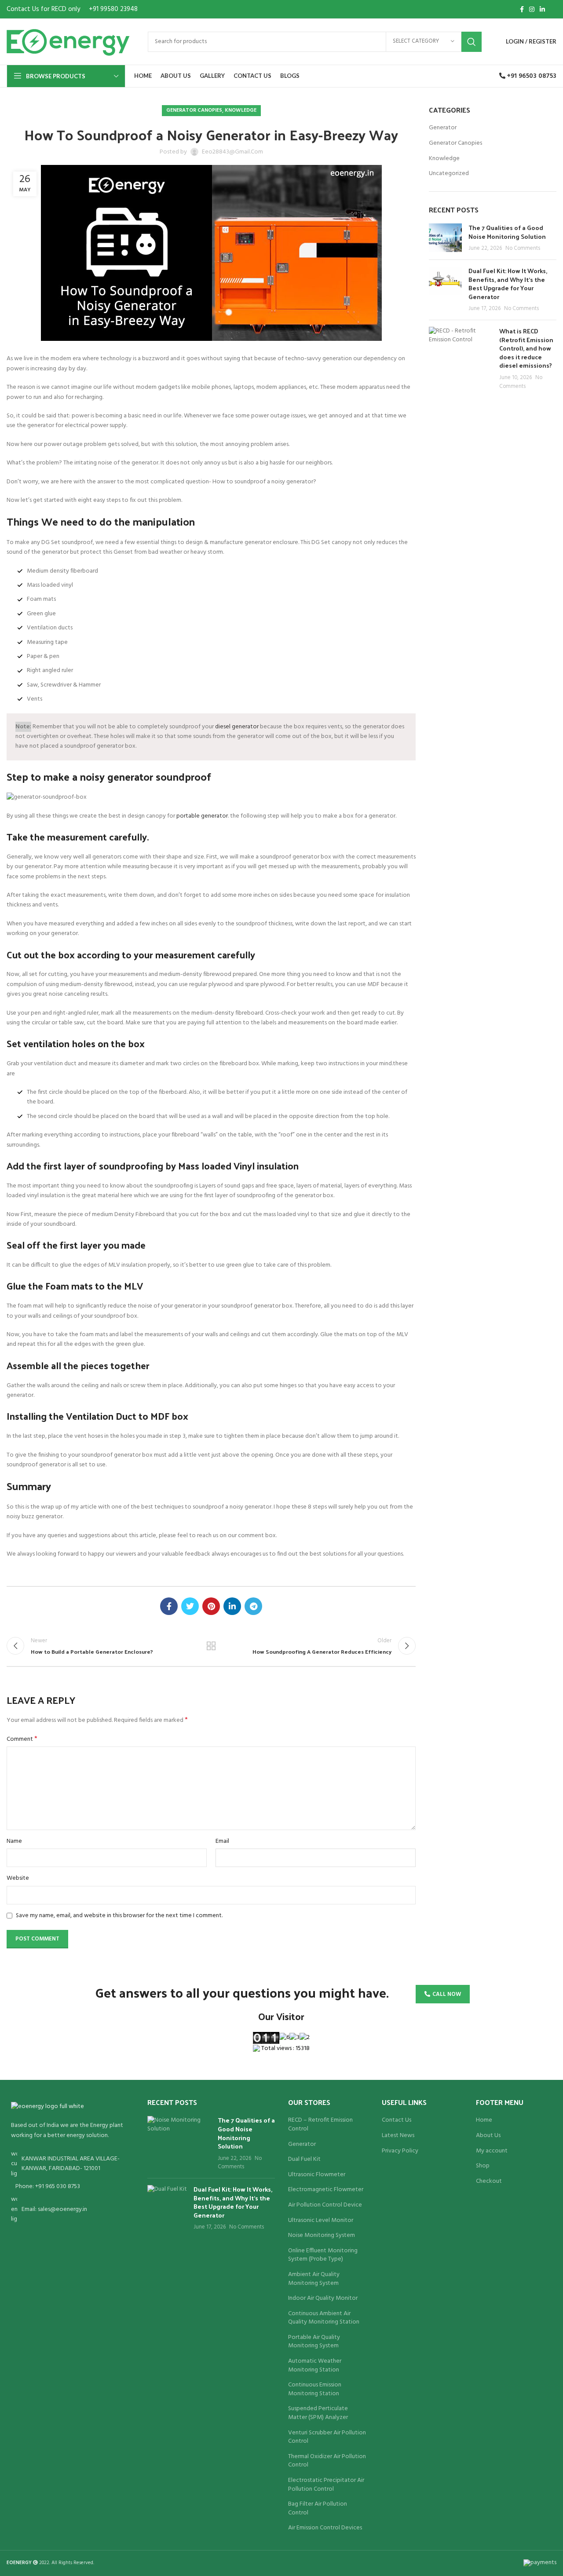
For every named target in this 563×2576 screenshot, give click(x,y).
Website (18, 1878)
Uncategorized (449, 174)
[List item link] (70, 2187)
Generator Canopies (194, 110)
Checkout (489, 2181)
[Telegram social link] (253, 1606)
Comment (22, 1739)
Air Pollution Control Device (325, 2205)
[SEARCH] (472, 42)
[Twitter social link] (190, 1606)
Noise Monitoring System (322, 2236)
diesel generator (237, 727)
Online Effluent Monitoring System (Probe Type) (323, 2255)
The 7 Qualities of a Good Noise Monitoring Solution (507, 232)
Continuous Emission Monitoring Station (315, 2389)
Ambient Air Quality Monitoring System (314, 2279)
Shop (483, 2166)
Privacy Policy (400, 2151)
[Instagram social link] (532, 9)
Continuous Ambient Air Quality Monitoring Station (324, 2318)
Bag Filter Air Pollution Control (318, 2508)
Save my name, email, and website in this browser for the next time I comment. (119, 1916)
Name (14, 1842)
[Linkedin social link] (542, 9)
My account (492, 2151)
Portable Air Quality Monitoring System (314, 2342)
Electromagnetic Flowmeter (326, 2190)
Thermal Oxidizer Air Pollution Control (327, 2461)
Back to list (211, 1646)
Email (222, 1842)
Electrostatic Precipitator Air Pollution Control (326, 2485)
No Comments (523, 248)
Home (484, 2120)
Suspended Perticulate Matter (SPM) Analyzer (318, 2413)
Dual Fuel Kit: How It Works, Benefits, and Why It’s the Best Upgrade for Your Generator (508, 284)
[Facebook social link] (522, 9)
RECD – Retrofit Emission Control (320, 2125)
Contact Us (397, 2120)
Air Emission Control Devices (325, 2528)
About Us (488, 2136)
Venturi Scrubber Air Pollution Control (327, 2437)
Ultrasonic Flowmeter (317, 2175)
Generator (443, 128)
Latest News (398, 2136)
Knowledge (241, 110)
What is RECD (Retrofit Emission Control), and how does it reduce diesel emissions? (526, 348)
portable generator (202, 816)
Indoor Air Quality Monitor (323, 2298)
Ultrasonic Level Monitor (321, 2221)
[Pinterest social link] (211, 1606)
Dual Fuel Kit (304, 2159)
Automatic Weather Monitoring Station (315, 2366)
